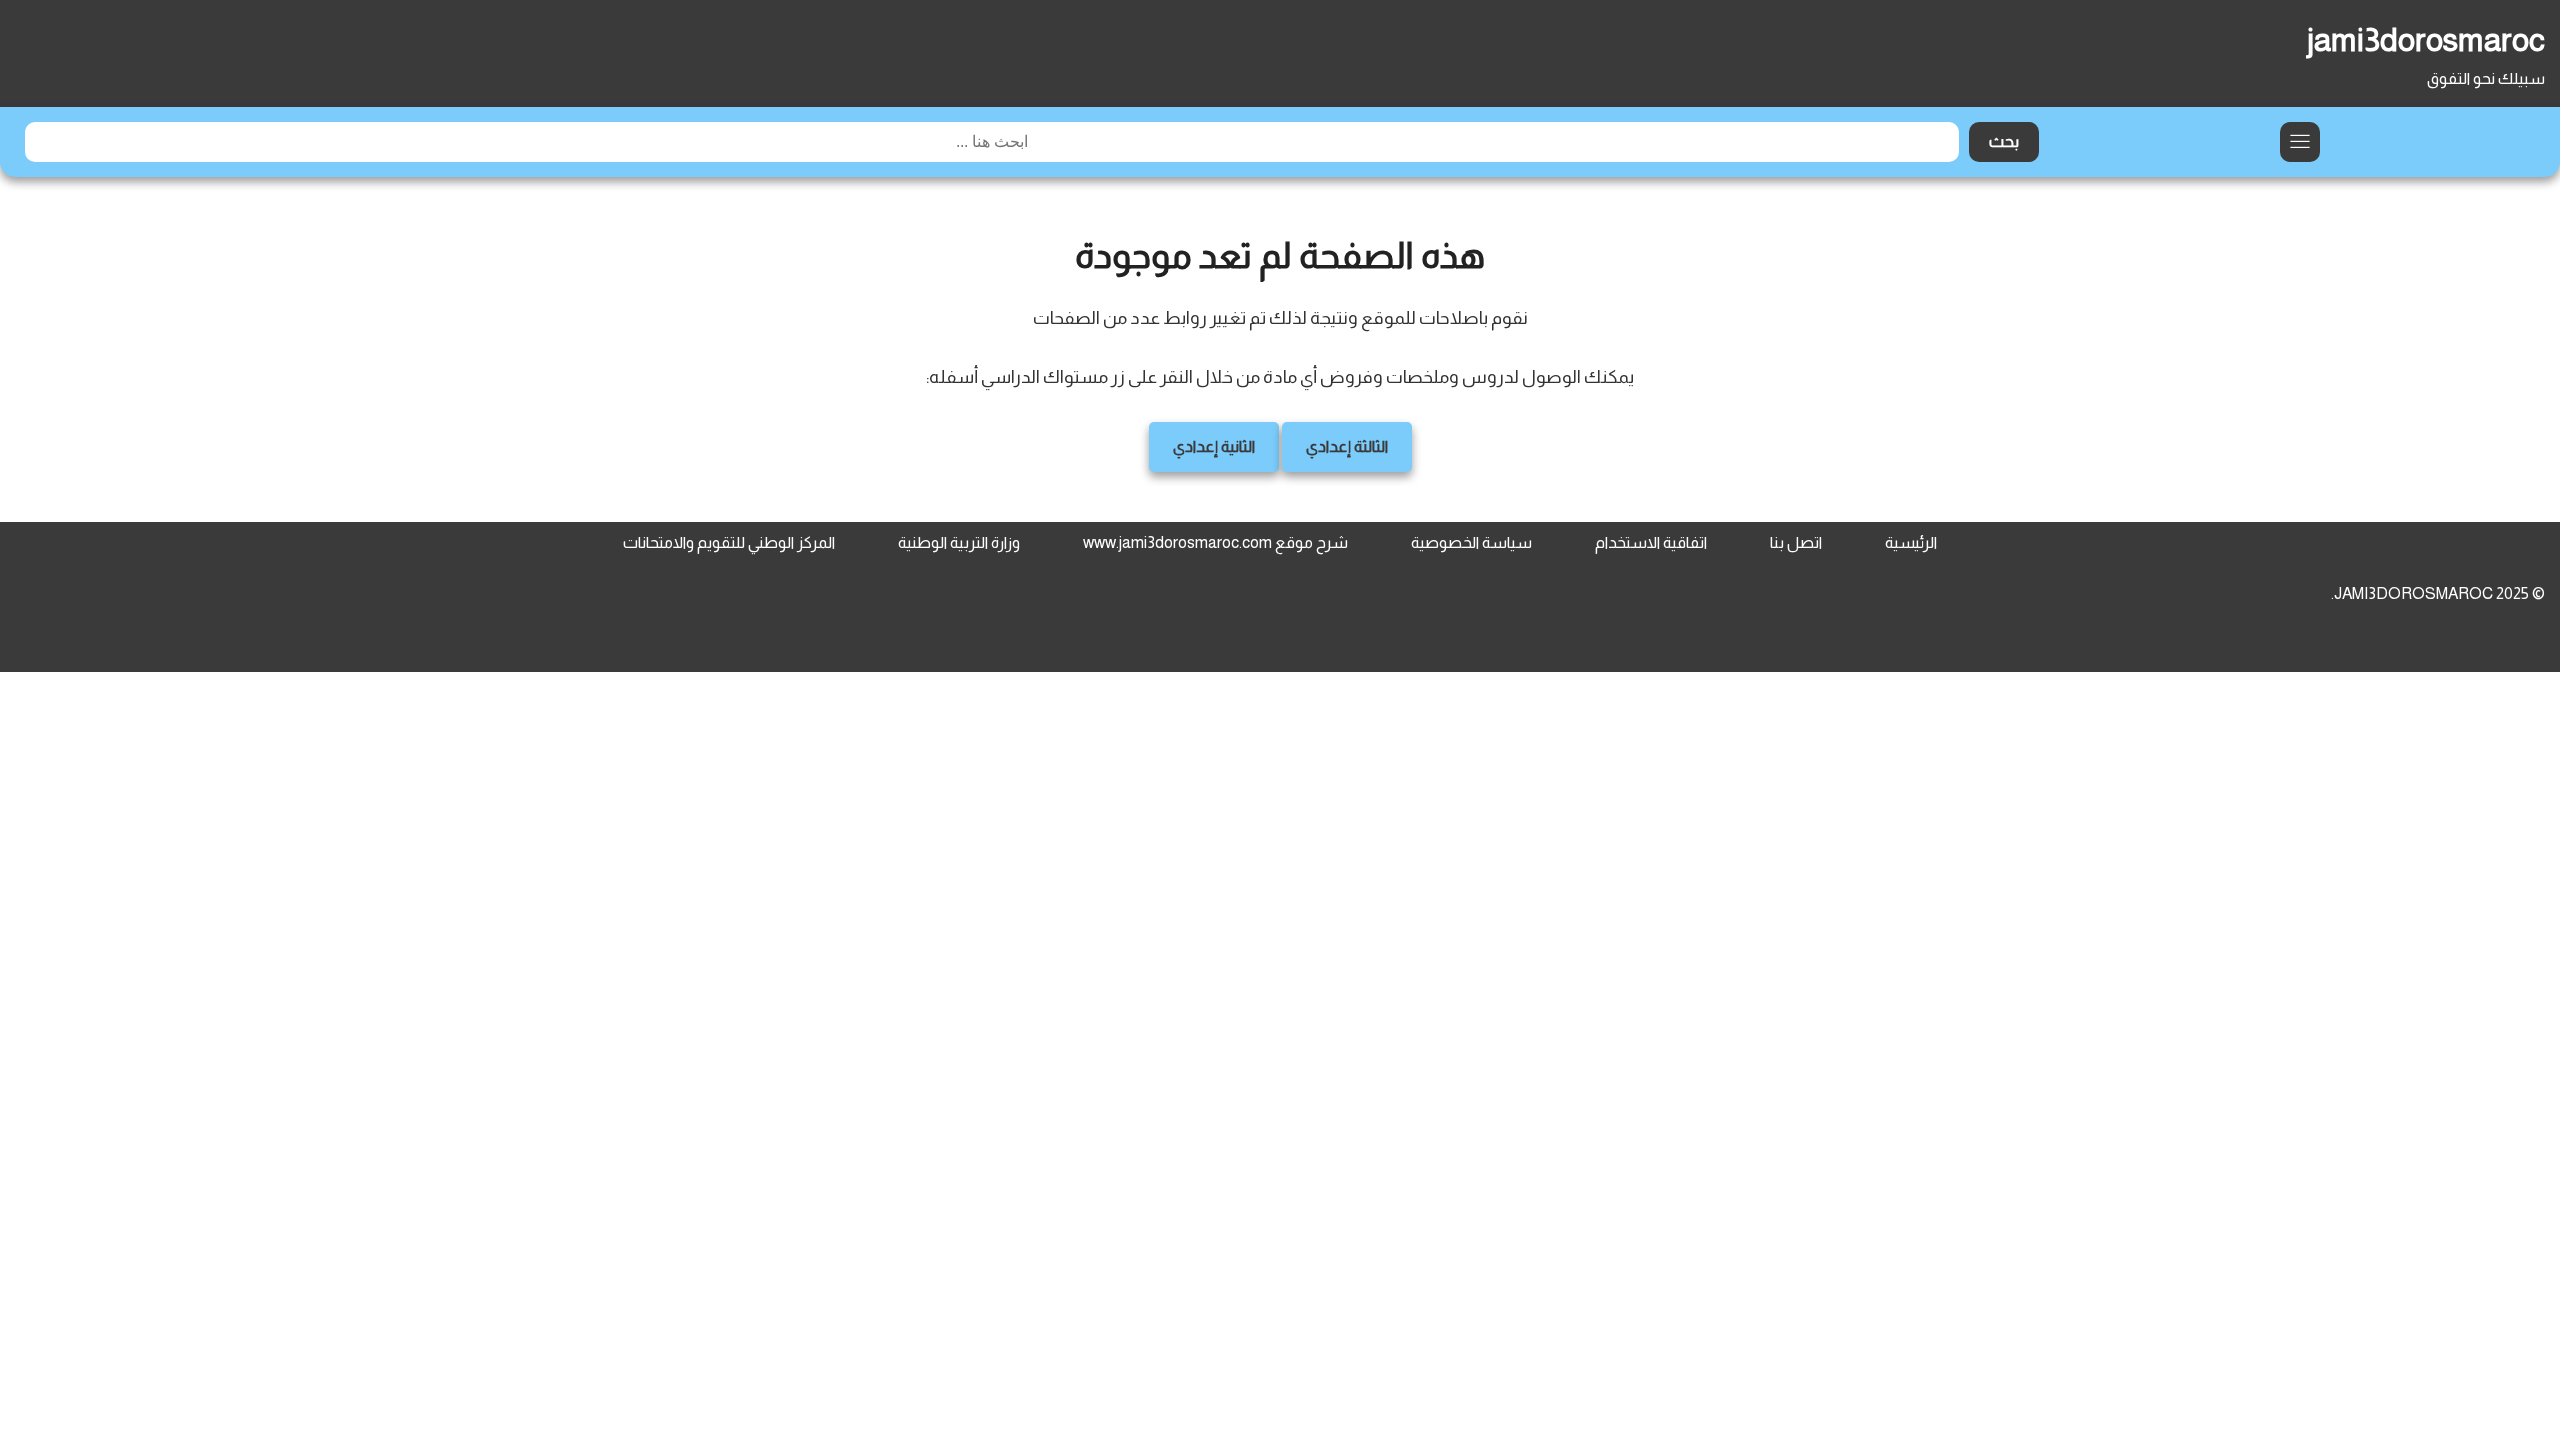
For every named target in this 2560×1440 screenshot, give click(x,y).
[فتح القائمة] (2300, 142)
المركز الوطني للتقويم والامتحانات (729, 542)
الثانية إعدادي (1214, 446)
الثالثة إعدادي (1347, 446)
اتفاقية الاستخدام (1651, 542)
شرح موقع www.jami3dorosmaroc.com (1215, 542)
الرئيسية (1911, 542)
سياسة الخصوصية (1471, 542)
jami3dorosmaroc (2426, 40)
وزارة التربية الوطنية (959, 542)
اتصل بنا (1796, 542)
